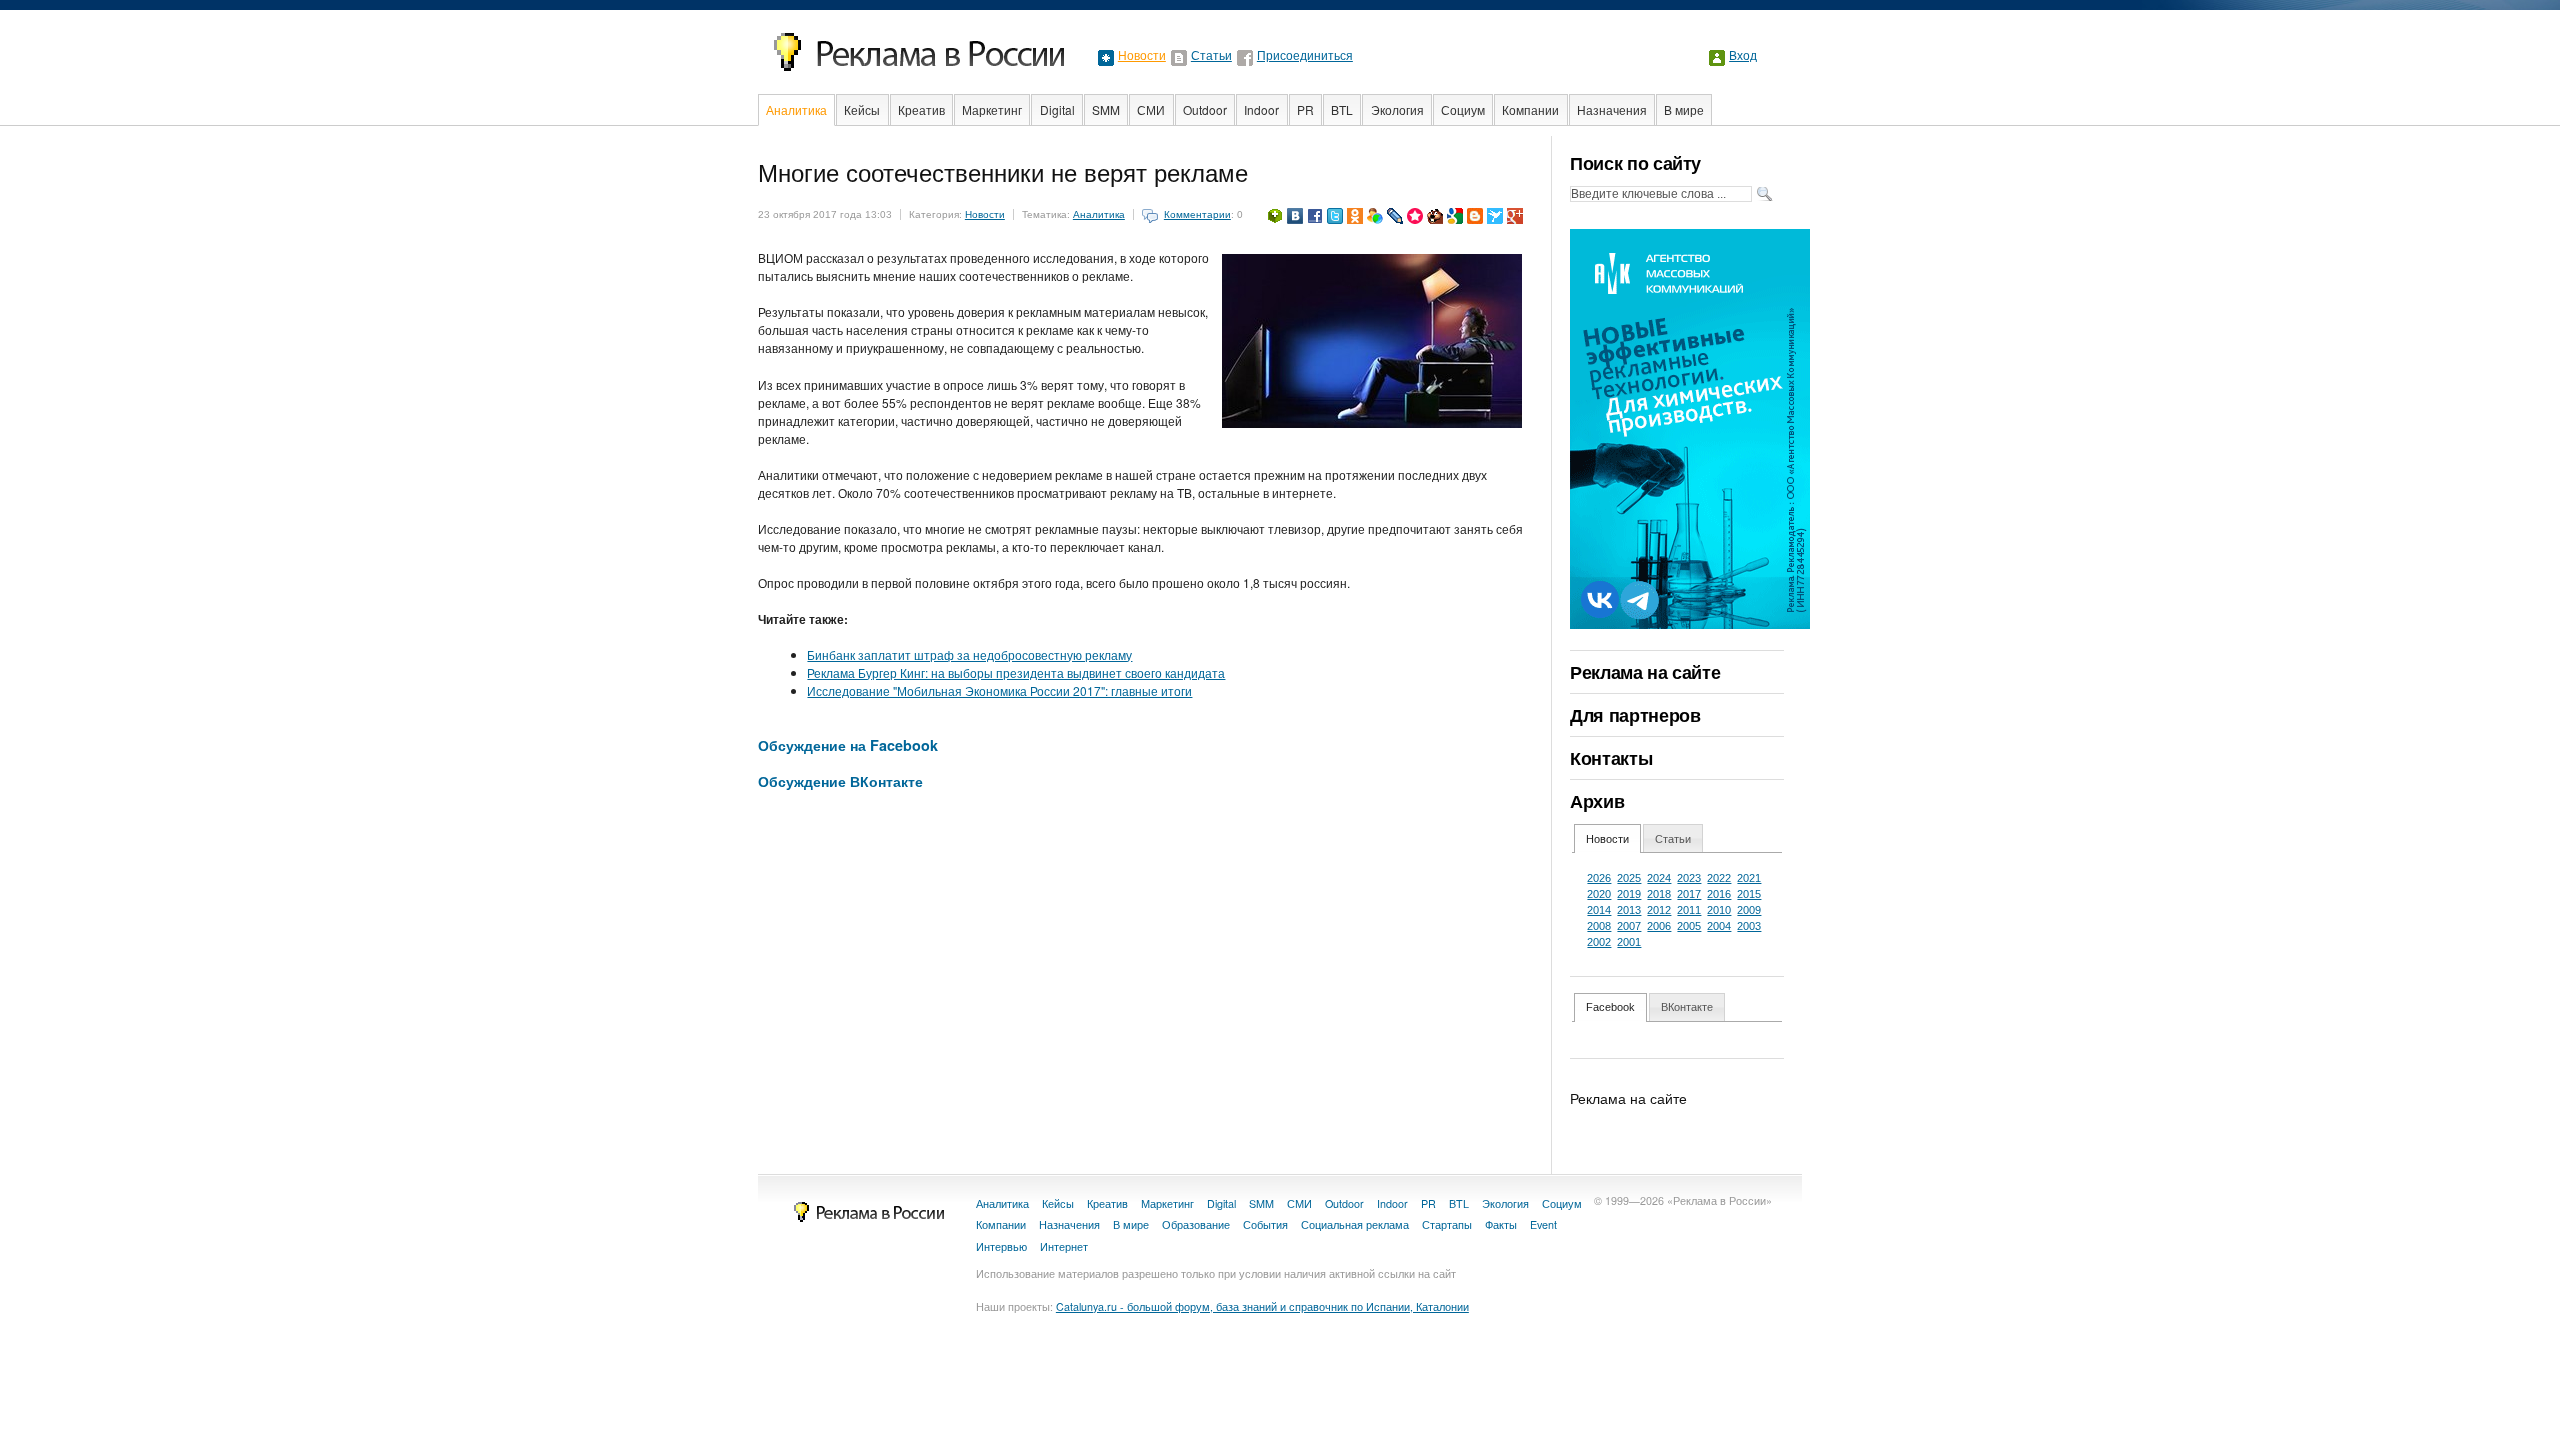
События (1265, 1224)
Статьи (1211, 56)
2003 (1749, 926)
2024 (1659, 878)
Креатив (921, 109)
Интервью (1001, 1246)
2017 (1689, 894)
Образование (1196, 1224)
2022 (1719, 878)
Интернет (1064, 1246)
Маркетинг (992, 109)
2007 (1629, 926)
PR (1305, 109)
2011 (1689, 910)
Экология (1397, 109)
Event (1543, 1224)
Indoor (1261, 109)
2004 (1719, 926)
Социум (1463, 109)
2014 (1599, 910)
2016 (1719, 894)
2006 (1659, 926)
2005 (1689, 926)
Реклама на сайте (1645, 672)
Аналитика (796, 109)
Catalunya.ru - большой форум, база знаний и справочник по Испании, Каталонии (1262, 1306)
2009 (1749, 910)
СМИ (1151, 109)
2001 (1629, 942)
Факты (1501, 1224)
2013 (1629, 910)
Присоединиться (1305, 56)
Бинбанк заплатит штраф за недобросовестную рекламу (969, 654)
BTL (1342, 109)
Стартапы (1447, 1224)
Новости (1142, 56)
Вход (1743, 56)
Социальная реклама (1355, 1224)
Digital (1057, 109)
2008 (1599, 926)
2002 (1599, 942)
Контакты (1611, 758)
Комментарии (1197, 214)
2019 (1629, 894)
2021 (1749, 878)
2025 (1629, 878)
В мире (1684, 109)
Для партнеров (1635, 715)
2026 (1599, 878)
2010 (1719, 910)
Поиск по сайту (1635, 163)
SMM (1106, 109)
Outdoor (1205, 109)
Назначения (1612, 109)
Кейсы (862, 109)
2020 (1599, 894)
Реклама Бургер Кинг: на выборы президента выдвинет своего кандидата (1016, 672)
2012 (1659, 910)
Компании (1530, 109)
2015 (1749, 894)
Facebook (1610, 1007)
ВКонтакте (1687, 1007)
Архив (1597, 801)
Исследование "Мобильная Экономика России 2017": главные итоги (999, 690)
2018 (1659, 894)
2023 (1689, 878)
